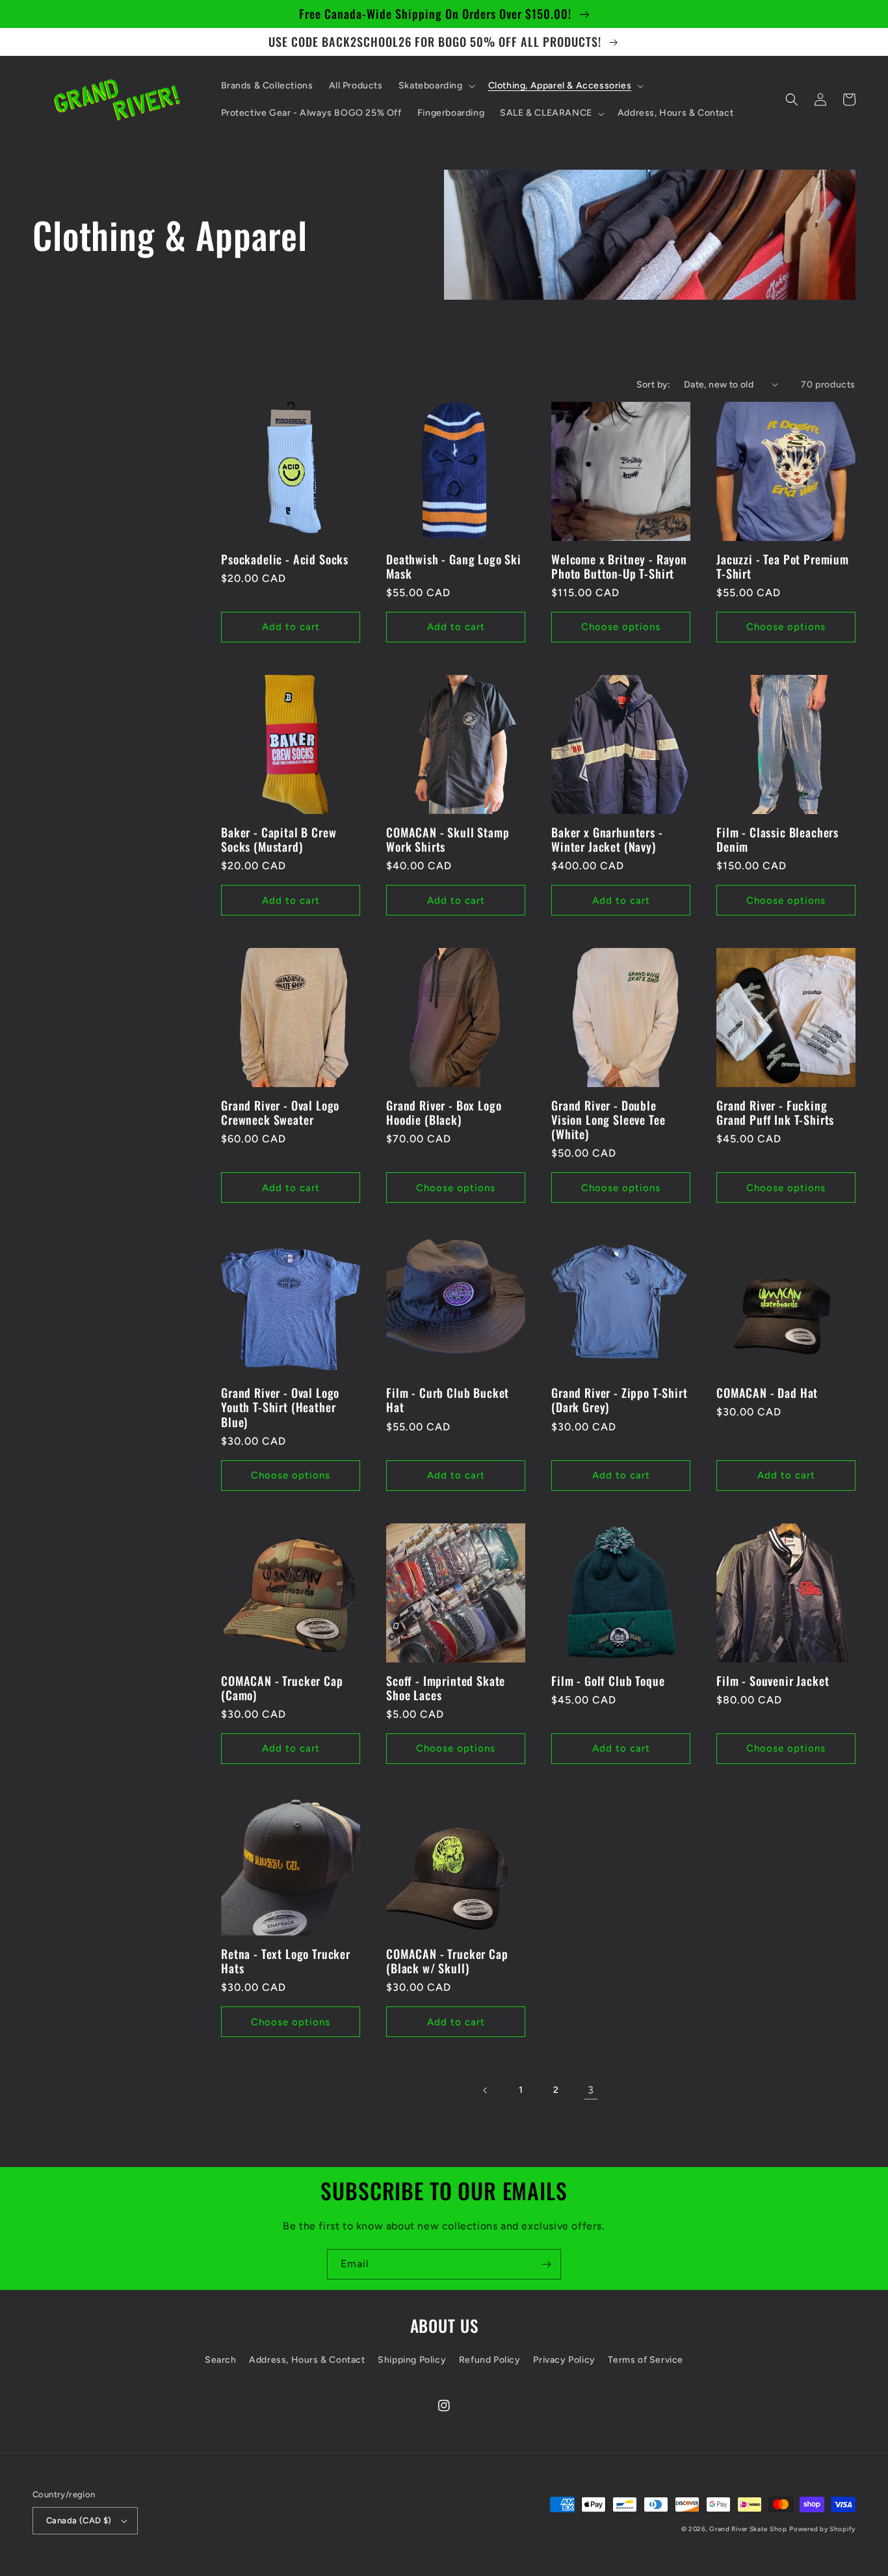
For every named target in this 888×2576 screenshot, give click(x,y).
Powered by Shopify (822, 2529)
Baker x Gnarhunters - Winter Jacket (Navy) (607, 839)
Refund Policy (490, 2360)
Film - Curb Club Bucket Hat (448, 1400)
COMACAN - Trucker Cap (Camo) (282, 1688)
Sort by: (654, 385)
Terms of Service (646, 2360)
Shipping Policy (412, 2360)
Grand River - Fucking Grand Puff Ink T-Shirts (775, 1112)
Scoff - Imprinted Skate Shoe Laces (446, 1688)
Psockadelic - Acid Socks (285, 559)
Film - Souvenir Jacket (773, 1681)
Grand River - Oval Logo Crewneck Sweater (280, 1112)
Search (221, 2360)
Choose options (621, 627)
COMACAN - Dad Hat (767, 1393)
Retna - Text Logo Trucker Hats (286, 1961)
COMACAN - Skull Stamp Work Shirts (448, 839)
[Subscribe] (546, 2264)
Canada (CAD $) (79, 2520)
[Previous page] (486, 2090)
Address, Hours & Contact (307, 2360)
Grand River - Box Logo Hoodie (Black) (444, 1112)
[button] (436, 86)
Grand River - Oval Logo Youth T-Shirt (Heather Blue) (280, 1407)
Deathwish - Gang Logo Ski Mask (454, 566)
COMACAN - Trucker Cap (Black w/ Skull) (447, 1961)
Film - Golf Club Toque (608, 1681)
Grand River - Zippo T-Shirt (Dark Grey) (620, 1400)
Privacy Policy (564, 2360)
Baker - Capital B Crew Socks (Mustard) (279, 839)
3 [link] (591, 2090)
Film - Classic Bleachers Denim (777, 839)
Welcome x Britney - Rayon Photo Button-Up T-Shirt (619, 566)
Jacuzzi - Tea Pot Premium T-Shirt (783, 566)
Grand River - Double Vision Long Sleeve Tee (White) (608, 1120)
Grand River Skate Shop (748, 2529)
